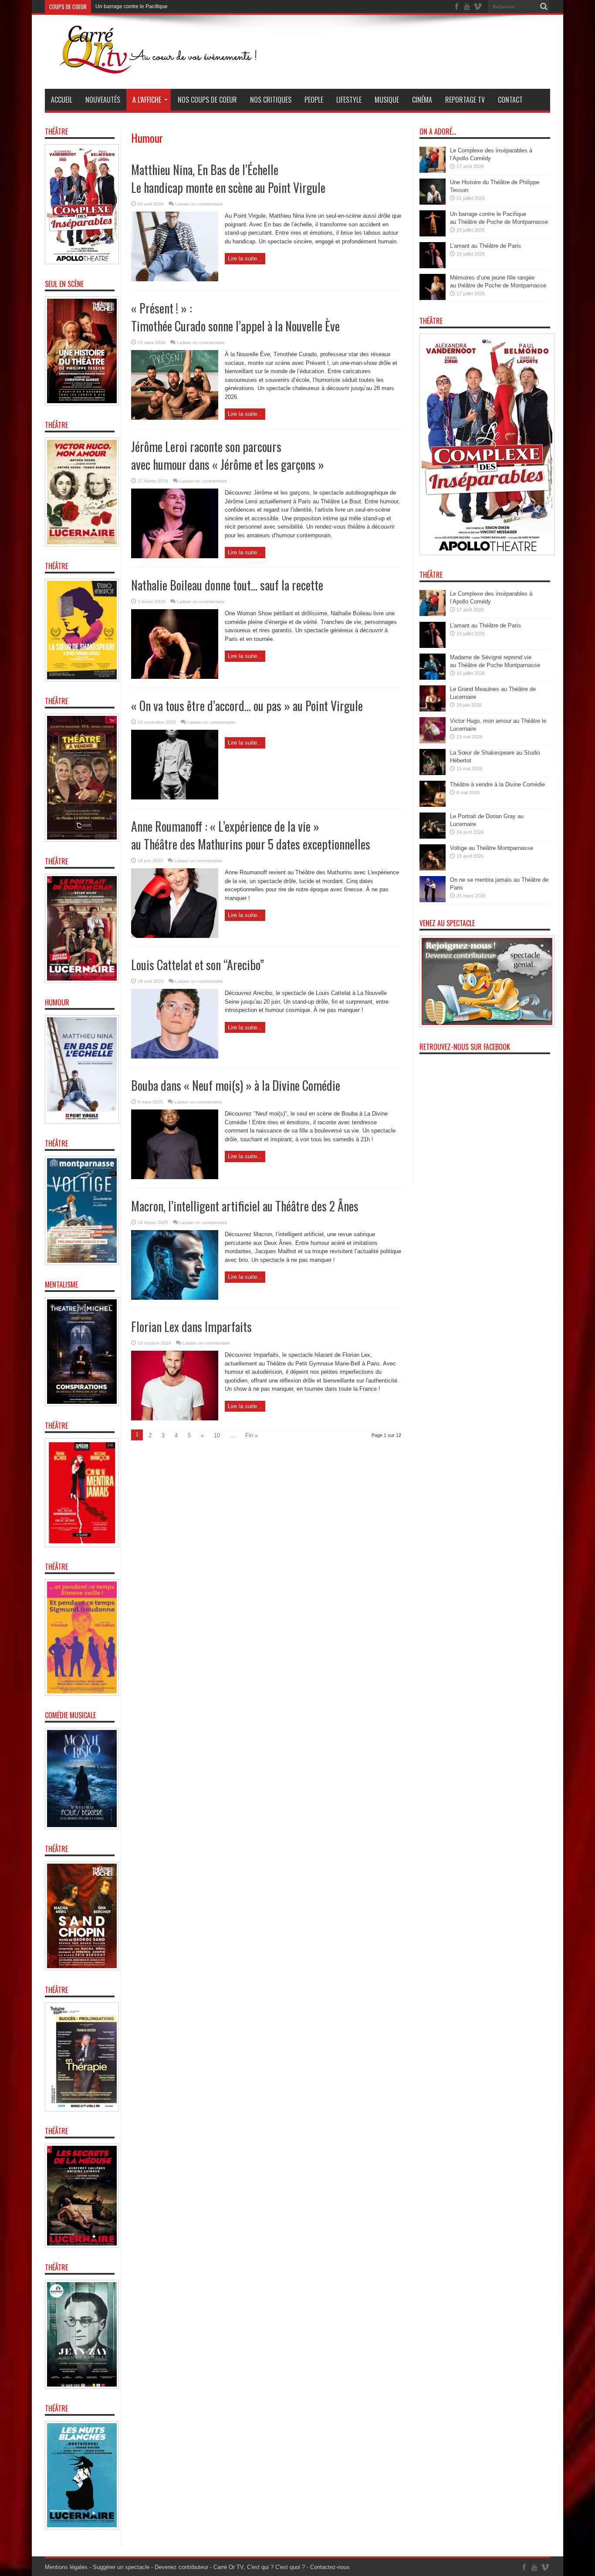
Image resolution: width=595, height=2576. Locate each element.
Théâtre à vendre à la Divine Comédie (497, 784)
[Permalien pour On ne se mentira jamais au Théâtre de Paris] (433, 900)
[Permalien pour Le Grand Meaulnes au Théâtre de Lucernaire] (433, 710)
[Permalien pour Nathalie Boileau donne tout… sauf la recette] (175, 677)
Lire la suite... (245, 258)
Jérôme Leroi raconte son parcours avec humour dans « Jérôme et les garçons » (228, 455)
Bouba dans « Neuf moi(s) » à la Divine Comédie (236, 1085)
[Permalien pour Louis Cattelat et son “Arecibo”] (175, 1057)
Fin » (252, 1435)
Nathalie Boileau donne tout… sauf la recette (227, 585)
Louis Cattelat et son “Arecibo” (198, 965)
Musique (387, 100)
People (314, 100)
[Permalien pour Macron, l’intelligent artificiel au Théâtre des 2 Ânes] (175, 1298)
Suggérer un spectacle (121, 2567)
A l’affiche (147, 100)
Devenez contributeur (181, 2567)
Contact (510, 100)
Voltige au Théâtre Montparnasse (492, 848)
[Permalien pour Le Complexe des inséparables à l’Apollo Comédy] (433, 171)
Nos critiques (271, 100)
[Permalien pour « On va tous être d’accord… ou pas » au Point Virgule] (175, 797)
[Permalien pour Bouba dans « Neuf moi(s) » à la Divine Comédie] (175, 1177)
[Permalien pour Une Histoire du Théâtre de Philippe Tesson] (433, 203)
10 (217, 1435)
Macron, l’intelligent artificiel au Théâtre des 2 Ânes (245, 1206)
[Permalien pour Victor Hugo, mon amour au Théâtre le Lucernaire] (433, 741)
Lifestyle (349, 100)
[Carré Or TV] (176, 67)
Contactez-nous (330, 2567)
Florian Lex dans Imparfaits (191, 1327)
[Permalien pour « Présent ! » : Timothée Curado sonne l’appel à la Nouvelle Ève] (175, 418)
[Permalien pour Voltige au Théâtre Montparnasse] (433, 868)
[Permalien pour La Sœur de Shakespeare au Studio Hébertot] (433, 773)
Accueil (62, 100)
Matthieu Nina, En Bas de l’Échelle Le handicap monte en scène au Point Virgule (228, 179)
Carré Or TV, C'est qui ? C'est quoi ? (259, 2567)
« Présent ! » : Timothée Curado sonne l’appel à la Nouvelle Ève (235, 317)
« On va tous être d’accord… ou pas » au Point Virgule (247, 706)
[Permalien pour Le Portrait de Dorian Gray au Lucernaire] (433, 837)
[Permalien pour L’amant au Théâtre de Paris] (433, 266)
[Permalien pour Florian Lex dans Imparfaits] (175, 1418)
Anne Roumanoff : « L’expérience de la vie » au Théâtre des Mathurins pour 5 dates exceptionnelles (251, 835)
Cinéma (422, 100)
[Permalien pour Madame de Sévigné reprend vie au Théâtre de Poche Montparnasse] (433, 678)
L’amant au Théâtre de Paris (129, 7)
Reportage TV (465, 100)
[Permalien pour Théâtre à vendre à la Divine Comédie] (433, 805)
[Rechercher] (544, 7)
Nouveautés (103, 100)
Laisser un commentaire (199, 204)
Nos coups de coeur (207, 100)
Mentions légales (66, 2567)
